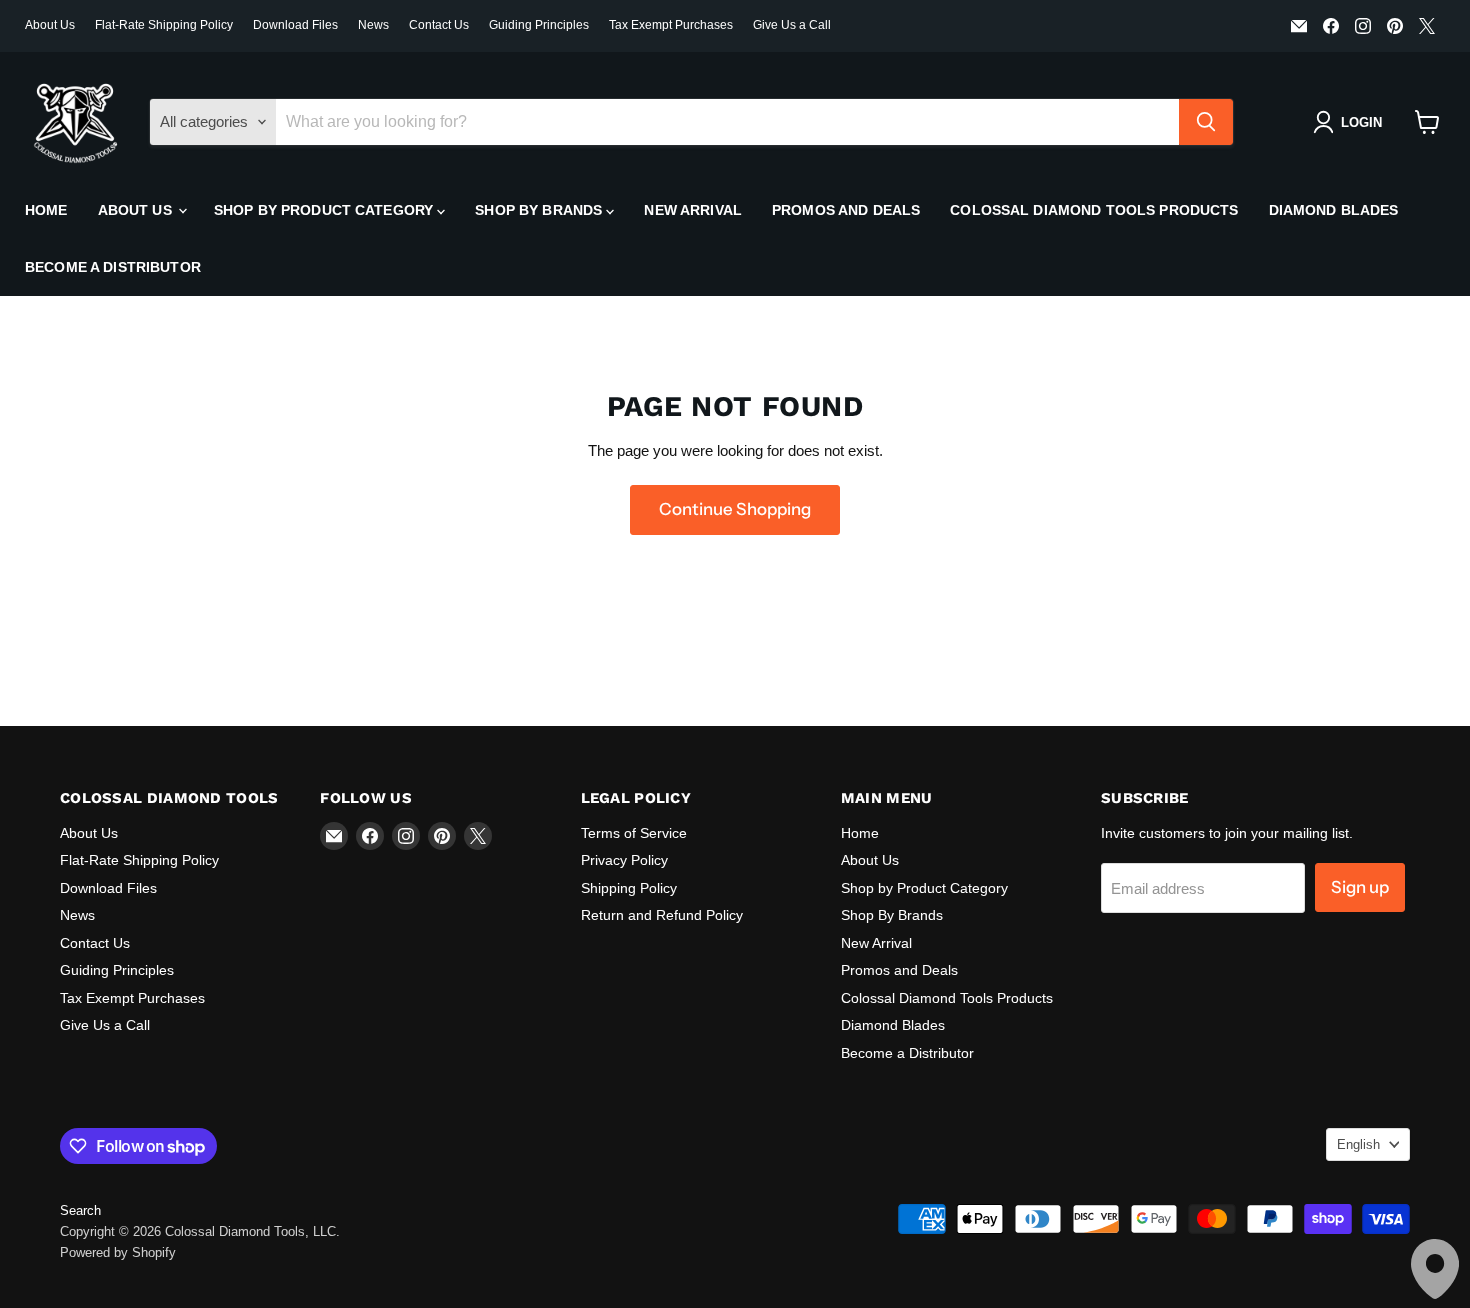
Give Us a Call (792, 25)
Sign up (1360, 887)
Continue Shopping (735, 509)
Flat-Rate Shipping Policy (164, 25)
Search (80, 1210)
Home (46, 210)
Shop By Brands (540, 210)
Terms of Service (634, 833)
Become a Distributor (113, 267)
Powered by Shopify (118, 1252)
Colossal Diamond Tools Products (1094, 210)
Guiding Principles (539, 25)
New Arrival (693, 210)
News (373, 25)
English (1358, 1144)
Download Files (295, 25)
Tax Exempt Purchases (671, 25)
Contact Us (439, 25)
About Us (50, 25)
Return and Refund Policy (662, 915)
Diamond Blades (1334, 210)
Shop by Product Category (326, 210)
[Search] (1206, 122)
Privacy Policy (624, 860)
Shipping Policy (629, 888)
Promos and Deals (846, 210)
